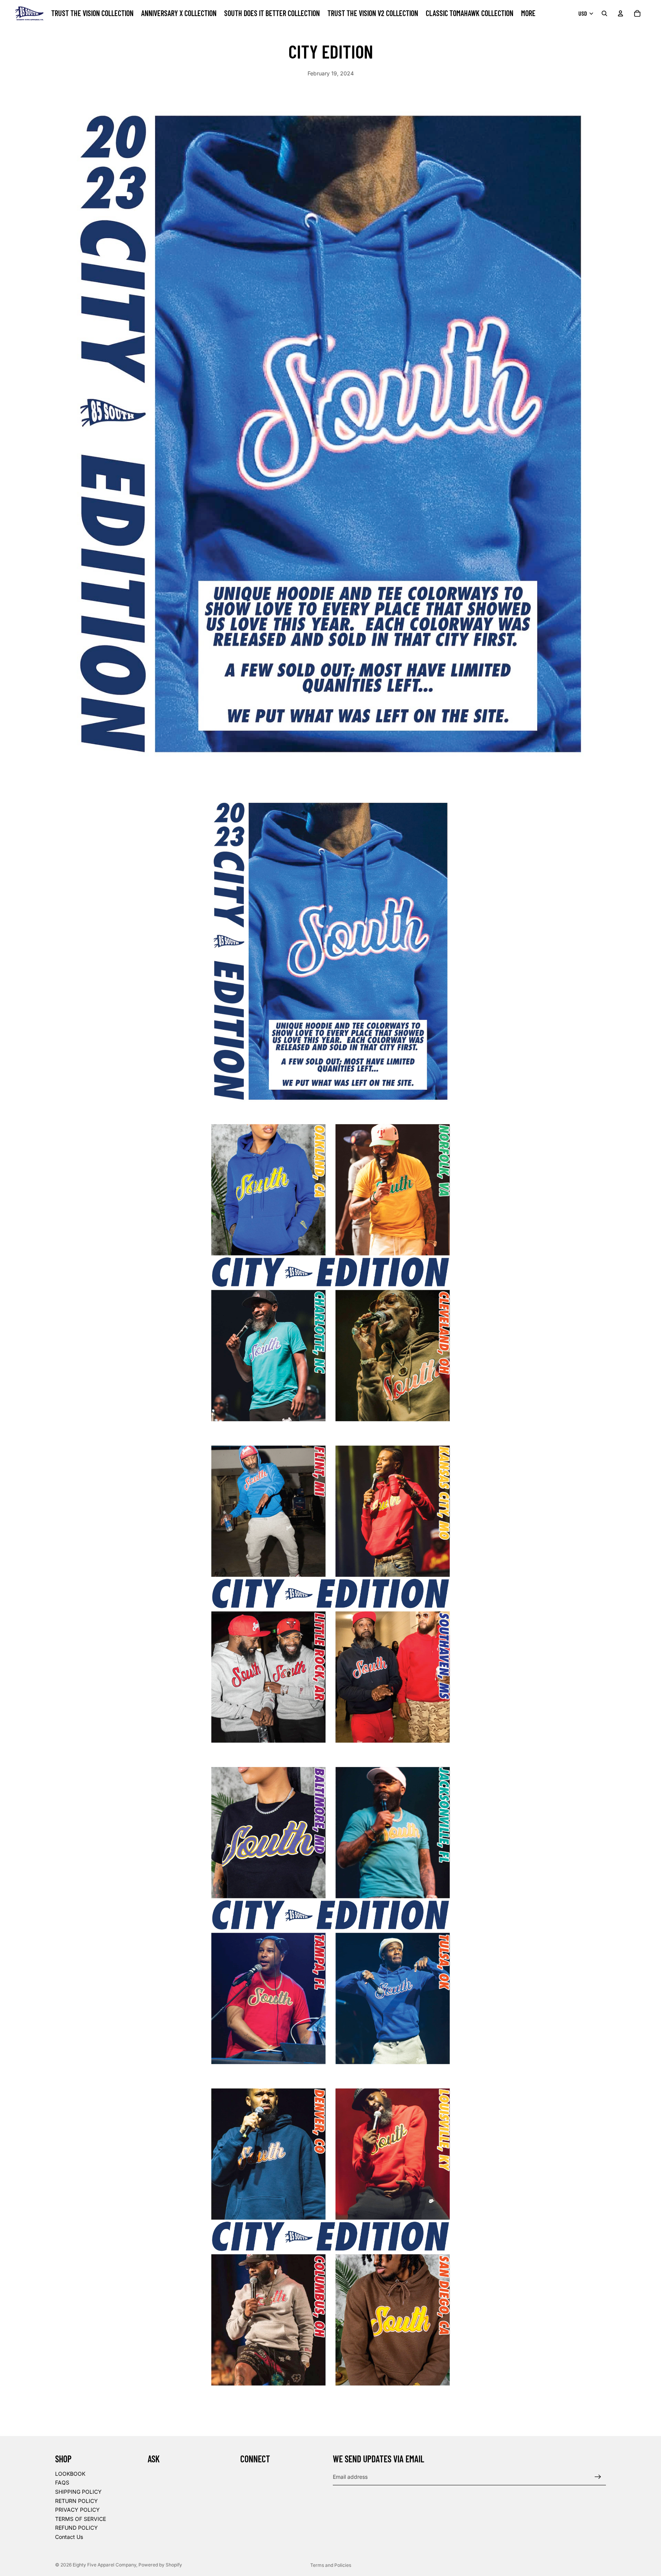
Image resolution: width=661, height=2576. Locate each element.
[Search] (604, 13)
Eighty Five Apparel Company (104, 2565)
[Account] (620, 13)
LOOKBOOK (70, 2474)
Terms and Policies (331, 2565)
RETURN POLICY (77, 2500)
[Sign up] (598, 2477)
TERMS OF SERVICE (81, 2519)
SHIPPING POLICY (78, 2492)
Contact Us (69, 2537)
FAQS (62, 2482)
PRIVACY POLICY (77, 2510)
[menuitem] (528, 13)
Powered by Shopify (160, 2565)
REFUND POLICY (77, 2528)
